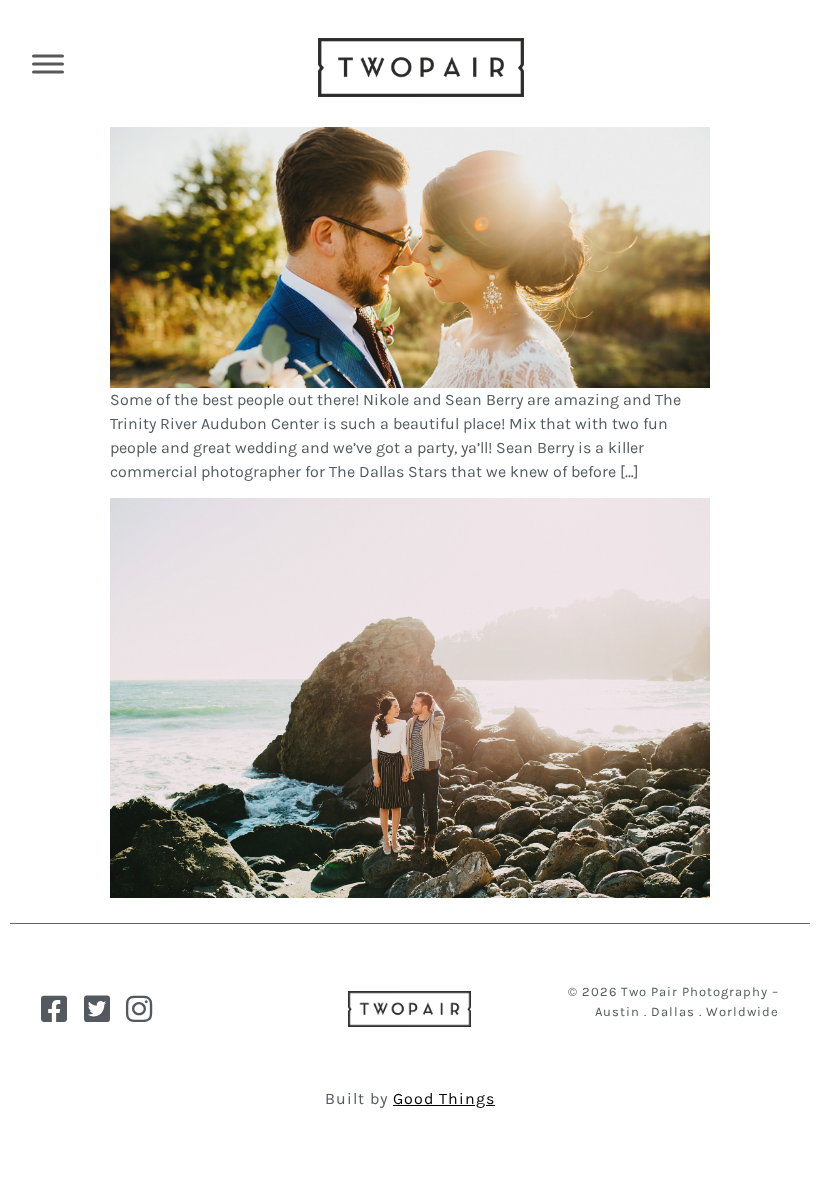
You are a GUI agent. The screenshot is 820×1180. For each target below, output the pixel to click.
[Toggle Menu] (48, 63)
